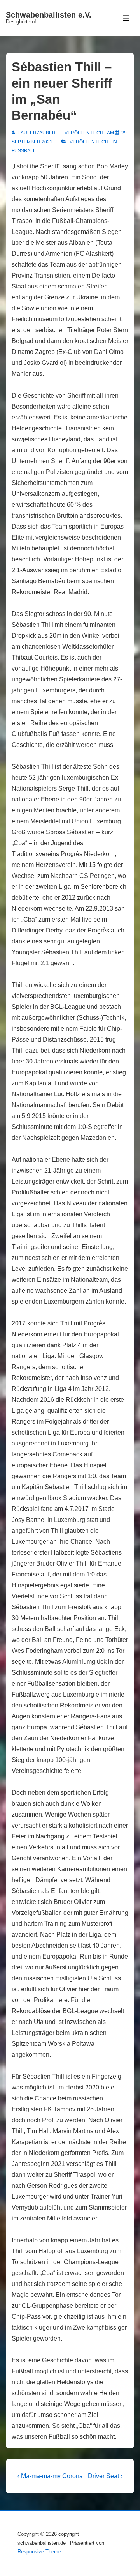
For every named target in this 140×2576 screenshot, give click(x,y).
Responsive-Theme (39, 2552)
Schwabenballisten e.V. (49, 15)
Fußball (24, 151)
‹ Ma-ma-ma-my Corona (50, 2476)
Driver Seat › (105, 2476)
